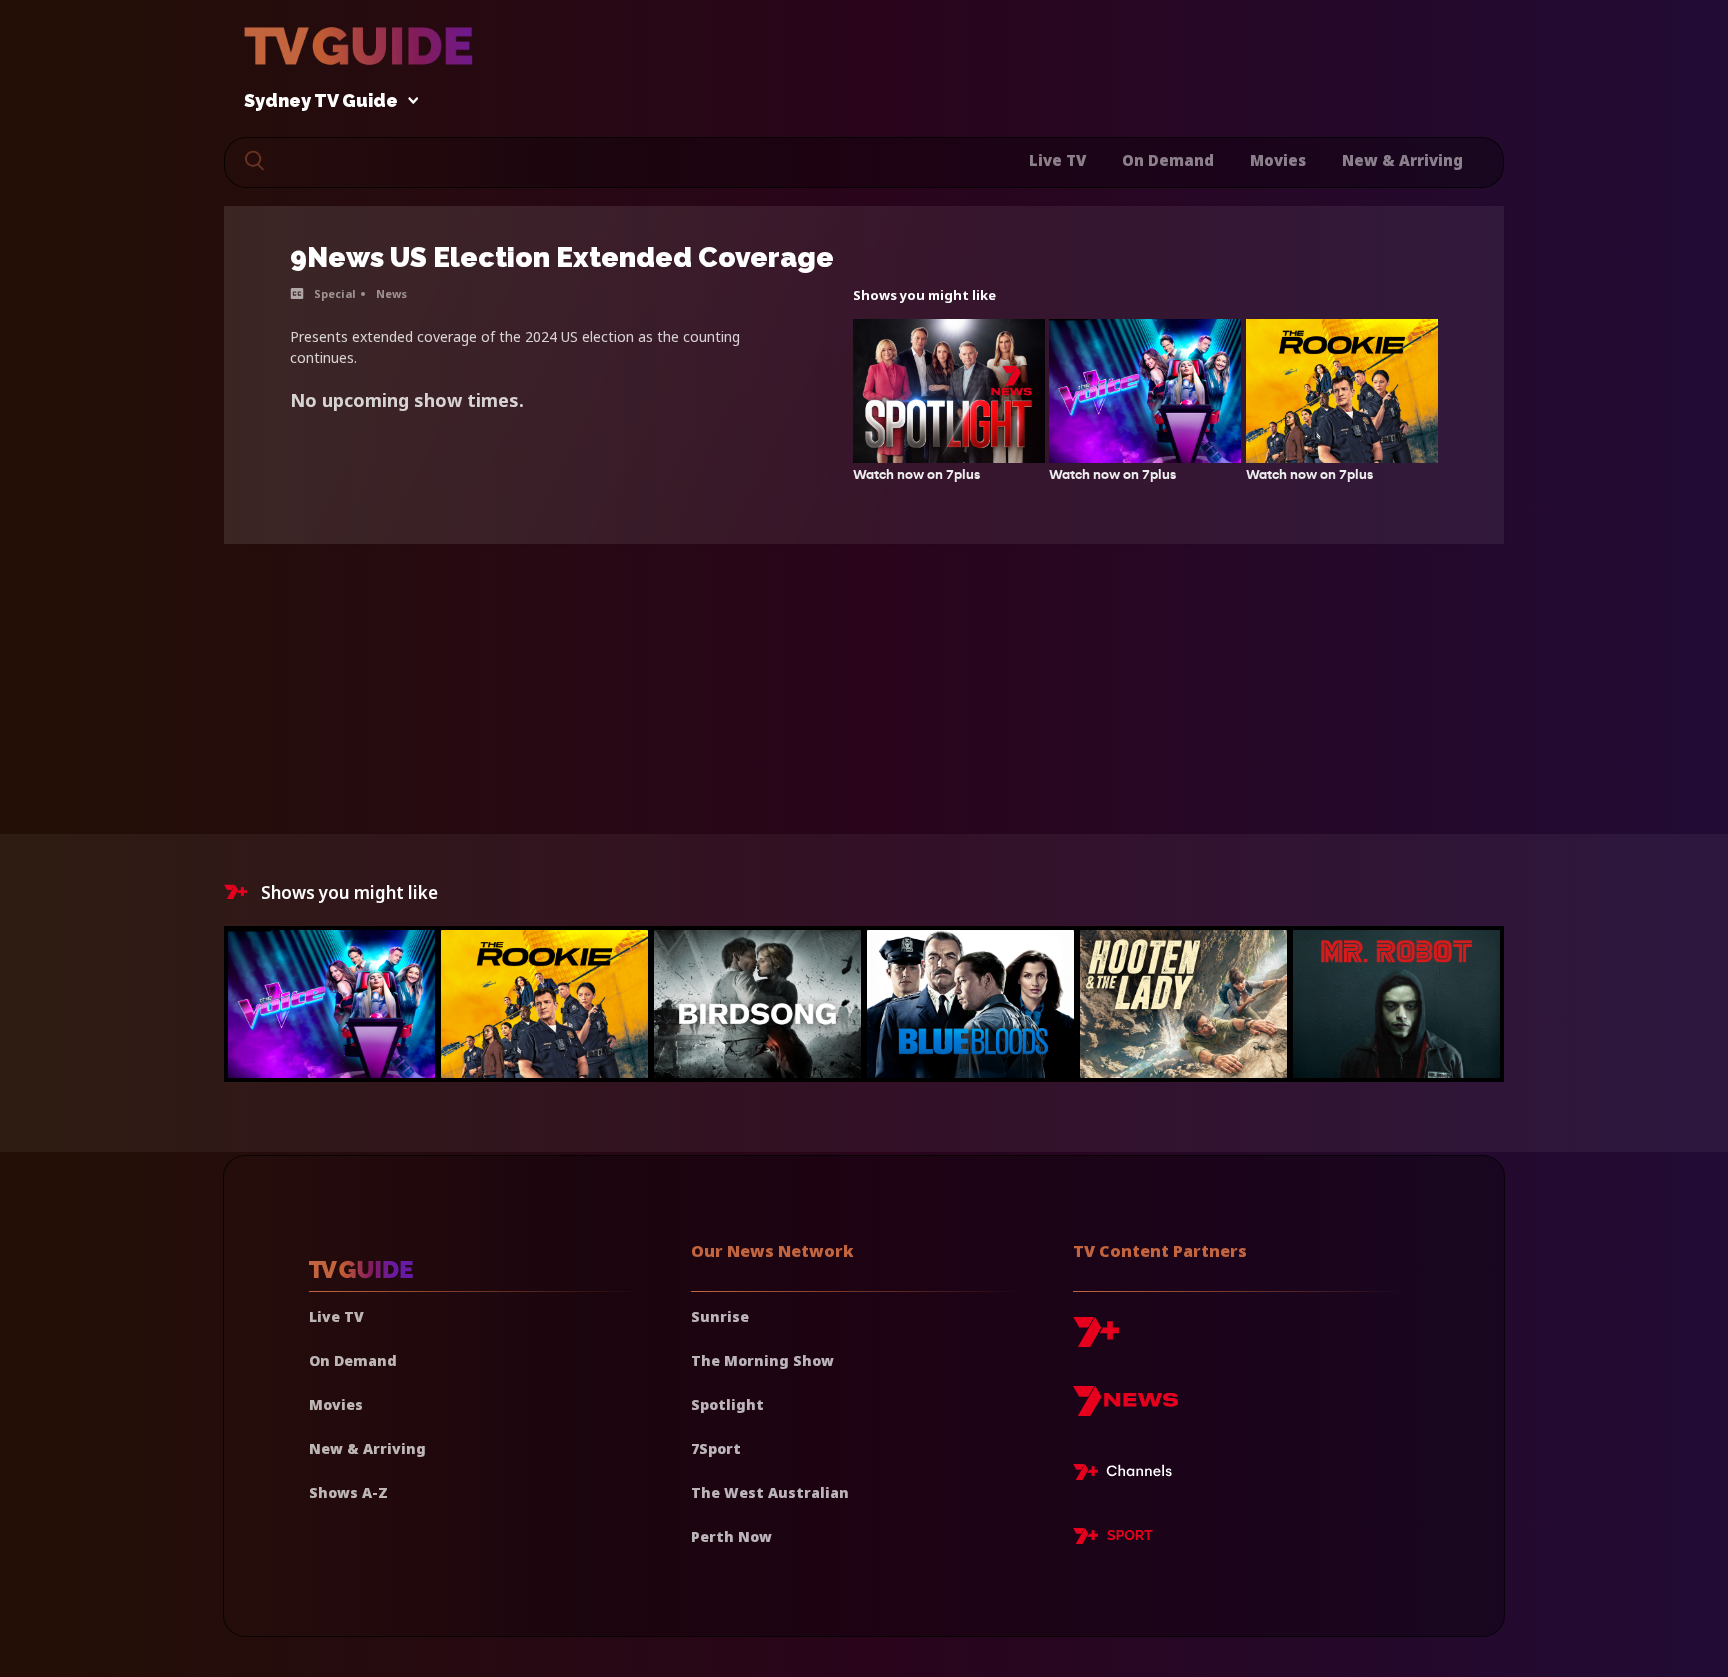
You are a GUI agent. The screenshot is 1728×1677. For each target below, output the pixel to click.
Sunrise (720, 1316)
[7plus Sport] (1113, 1539)
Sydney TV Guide (321, 101)
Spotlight (727, 1404)
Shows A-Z (348, 1492)
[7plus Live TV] (1128, 1475)
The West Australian (770, 1492)
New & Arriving (1402, 160)
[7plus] (1096, 1339)
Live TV (1057, 160)
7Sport (716, 1448)
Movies (1278, 160)
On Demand (1168, 160)
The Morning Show (762, 1360)
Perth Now (731, 1536)
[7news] (1125, 1408)
